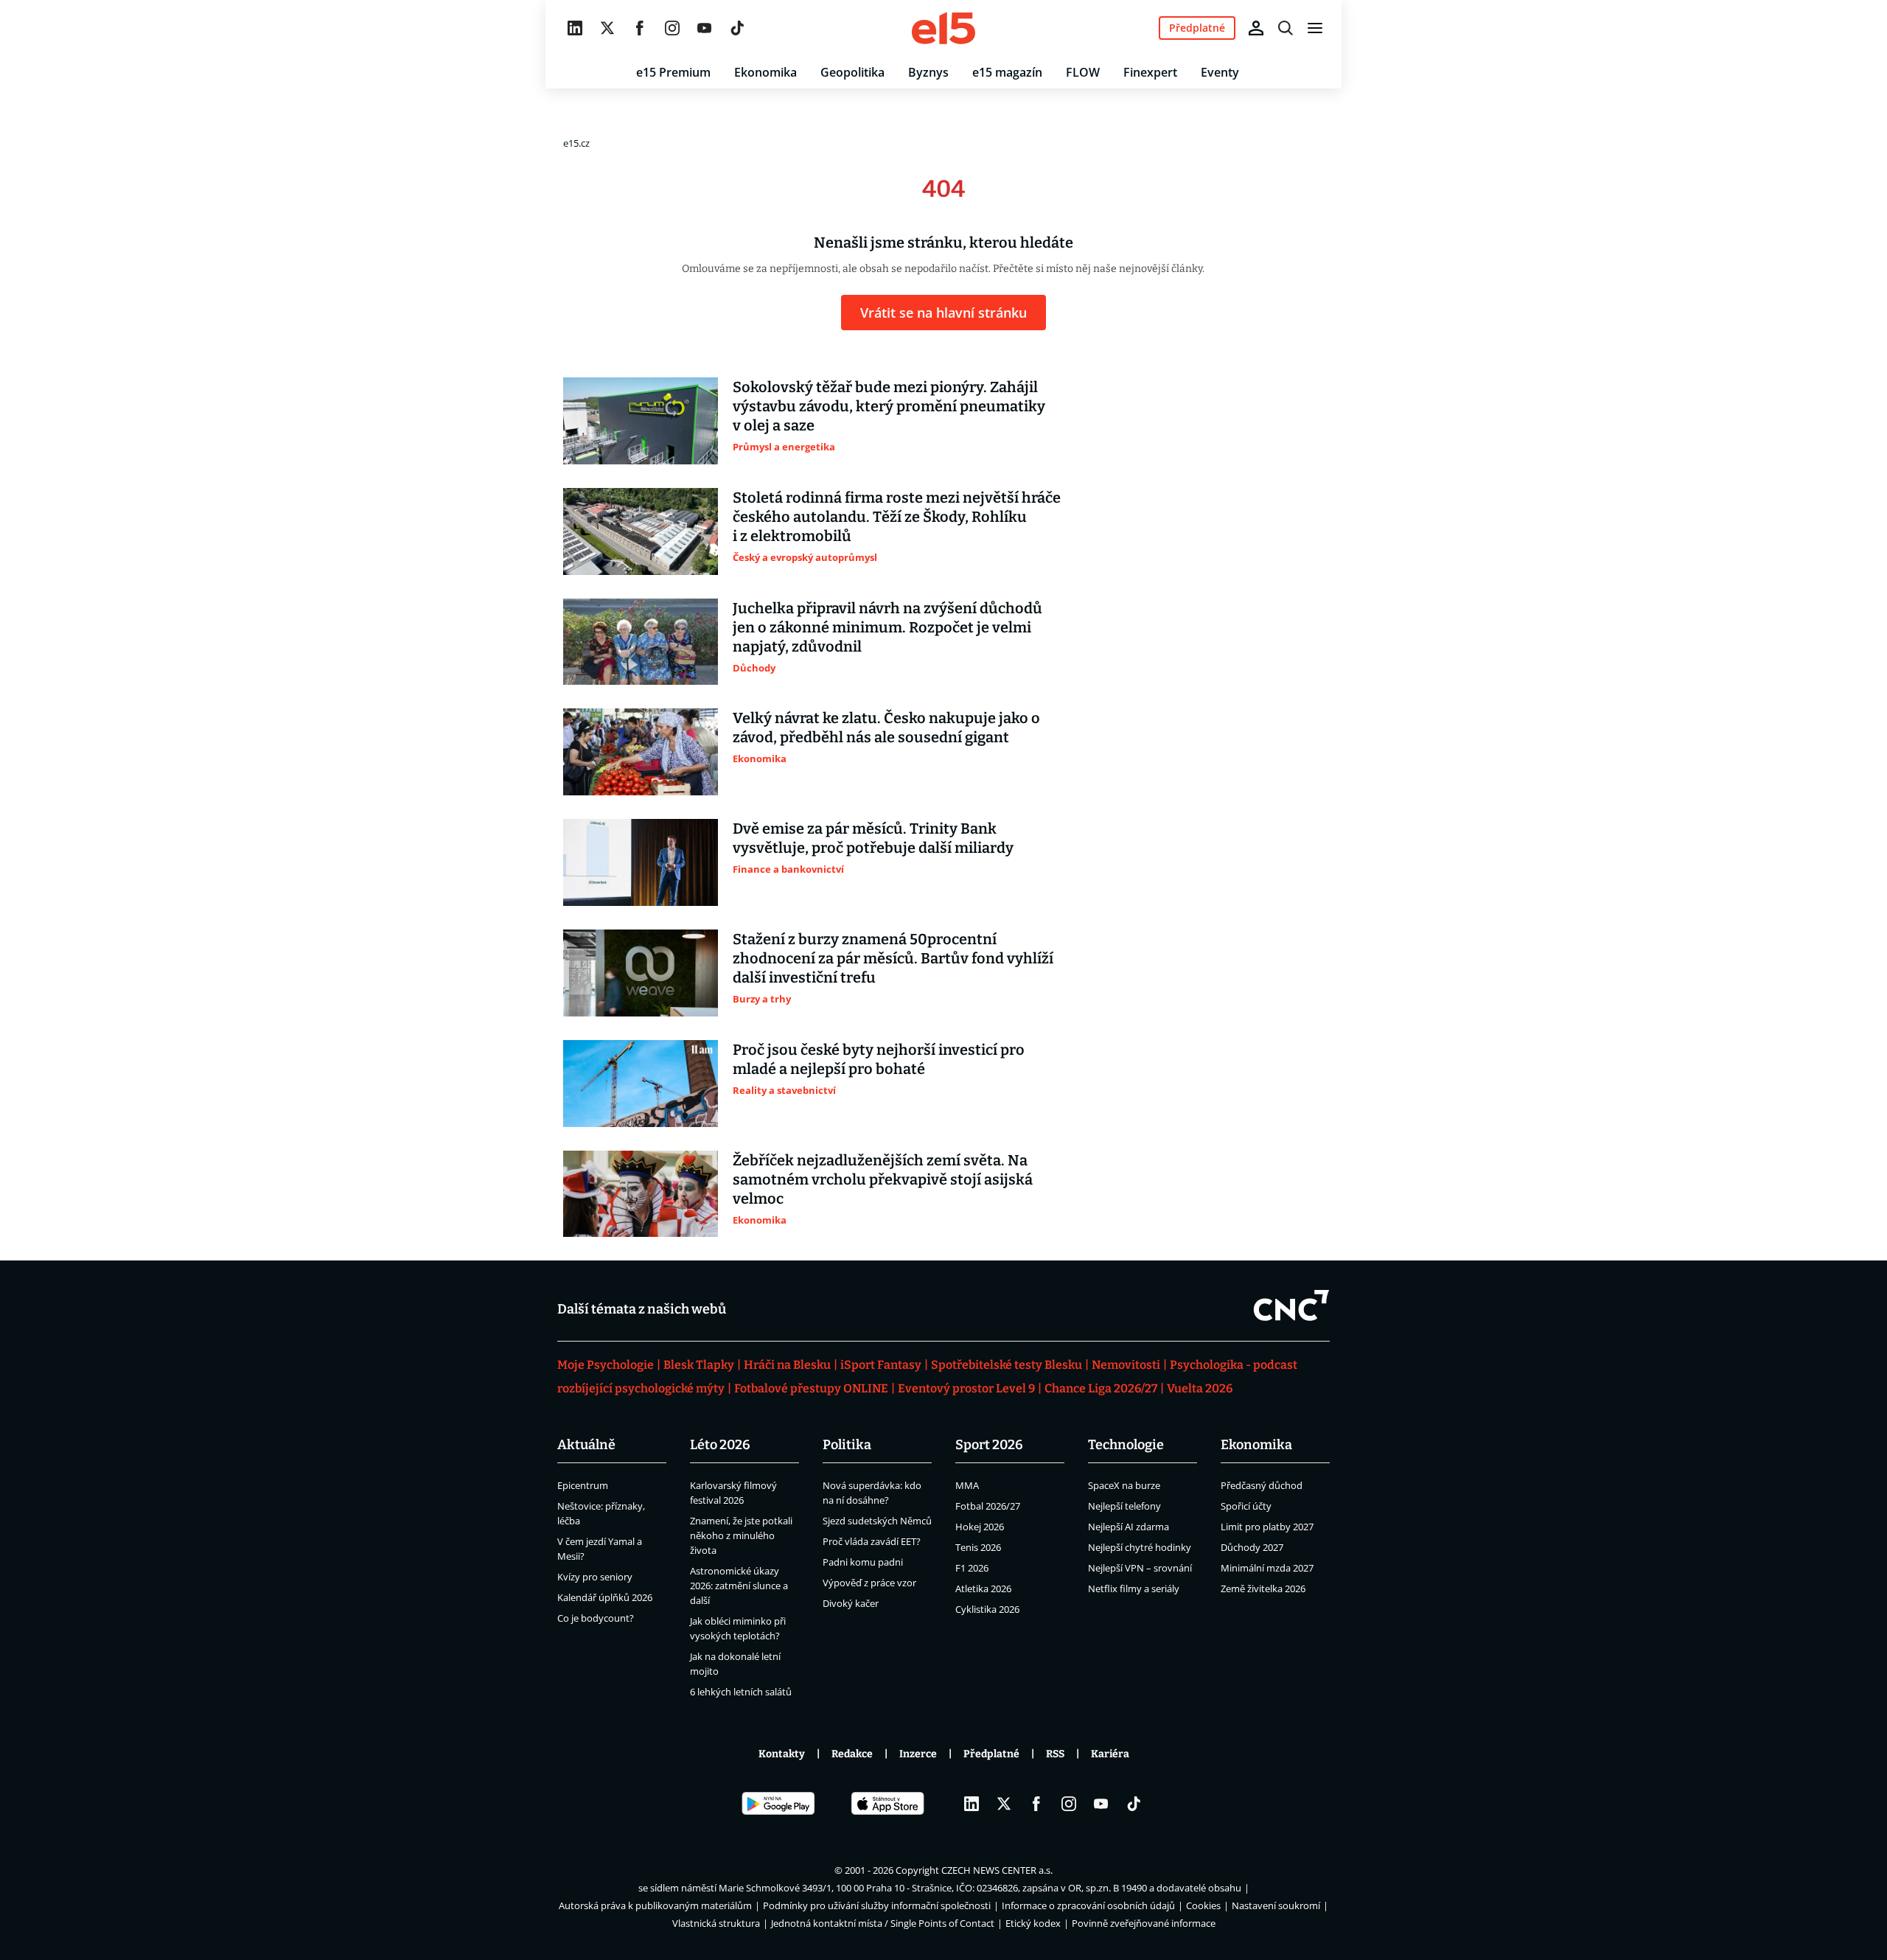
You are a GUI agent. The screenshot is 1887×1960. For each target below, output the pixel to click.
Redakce (852, 1754)
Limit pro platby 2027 (1267, 1527)
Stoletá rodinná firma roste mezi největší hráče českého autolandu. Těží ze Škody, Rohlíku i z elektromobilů (897, 517)
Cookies (1203, 1905)
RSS (1055, 1754)
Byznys (928, 72)
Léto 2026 (720, 1445)
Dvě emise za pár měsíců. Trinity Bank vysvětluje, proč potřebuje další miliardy (873, 838)
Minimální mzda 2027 (1267, 1568)
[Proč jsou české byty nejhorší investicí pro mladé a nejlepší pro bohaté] (641, 1084)
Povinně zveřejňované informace (1144, 1923)
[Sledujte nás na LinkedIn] (575, 28)
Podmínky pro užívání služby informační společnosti (877, 1905)
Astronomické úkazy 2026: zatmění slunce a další (739, 1586)
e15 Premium (673, 72)
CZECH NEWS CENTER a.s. (997, 1870)
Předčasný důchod (1262, 1485)
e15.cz (576, 143)
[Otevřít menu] (1315, 28)
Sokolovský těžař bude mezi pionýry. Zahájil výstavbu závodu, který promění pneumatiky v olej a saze (889, 406)
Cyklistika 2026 (987, 1609)
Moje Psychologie (606, 1365)
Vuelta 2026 (1200, 1388)
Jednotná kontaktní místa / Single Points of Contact (883, 1923)
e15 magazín (1007, 72)
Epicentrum (583, 1485)
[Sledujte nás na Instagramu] (672, 28)
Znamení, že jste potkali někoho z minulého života (741, 1535)
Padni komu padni (863, 1562)
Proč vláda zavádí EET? (872, 1541)
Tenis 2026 (978, 1547)
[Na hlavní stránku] (943, 28)
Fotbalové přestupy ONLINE (811, 1388)
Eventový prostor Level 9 (966, 1388)
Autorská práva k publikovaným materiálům (655, 1905)
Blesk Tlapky (699, 1365)
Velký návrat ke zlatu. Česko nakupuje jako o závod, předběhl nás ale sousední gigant (886, 728)
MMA (967, 1485)
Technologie (1126, 1445)
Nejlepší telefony (1124, 1506)
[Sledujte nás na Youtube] (705, 28)
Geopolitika (852, 72)
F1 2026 (972, 1568)
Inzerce (918, 1754)
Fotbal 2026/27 (988, 1506)
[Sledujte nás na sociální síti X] (607, 28)
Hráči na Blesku (787, 1365)
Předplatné (991, 1754)
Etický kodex (1033, 1923)
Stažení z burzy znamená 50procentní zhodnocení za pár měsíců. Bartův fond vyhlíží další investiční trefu (893, 958)
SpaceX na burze (1124, 1485)
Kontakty (782, 1754)
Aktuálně (586, 1445)
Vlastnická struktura (716, 1923)
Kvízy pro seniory (595, 1577)
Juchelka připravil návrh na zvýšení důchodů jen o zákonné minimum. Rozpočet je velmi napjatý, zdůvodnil (887, 627)
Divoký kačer (851, 1603)
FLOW (1083, 72)
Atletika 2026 (983, 1588)
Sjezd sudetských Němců (877, 1521)
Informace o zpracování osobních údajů (1088, 1905)
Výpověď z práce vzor (869, 1583)
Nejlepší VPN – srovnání (1140, 1568)
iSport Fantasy (881, 1365)
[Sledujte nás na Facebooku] (640, 28)
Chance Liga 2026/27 (1101, 1388)
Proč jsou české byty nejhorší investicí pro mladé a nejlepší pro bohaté (879, 1059)
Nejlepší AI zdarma (1129, 1527)
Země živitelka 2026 (1263, 1588)
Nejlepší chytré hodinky (1140, 1547)
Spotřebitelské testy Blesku (1007, 1365)
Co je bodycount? (596, 1618)
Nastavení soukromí (1276, 1905)
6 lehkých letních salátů (741, 1692)
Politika (847, 1445)
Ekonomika (765, 72)
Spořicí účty (1246, 1506)
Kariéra (1110, 1754)
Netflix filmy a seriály (1134, 1588)
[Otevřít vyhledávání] (1286, 28)
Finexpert (1150, 72)
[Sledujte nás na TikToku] (737, 28)
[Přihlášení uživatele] (1256, 28)
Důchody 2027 (1252, 1547)
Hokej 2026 (980, 1527)
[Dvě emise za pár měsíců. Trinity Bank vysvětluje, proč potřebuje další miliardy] (641, 862)
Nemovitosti (1126, 1365)
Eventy (1220, 72)
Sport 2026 (989, 1445)
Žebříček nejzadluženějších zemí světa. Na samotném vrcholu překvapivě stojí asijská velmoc (883, 1179)
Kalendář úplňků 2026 (605, 1597)
